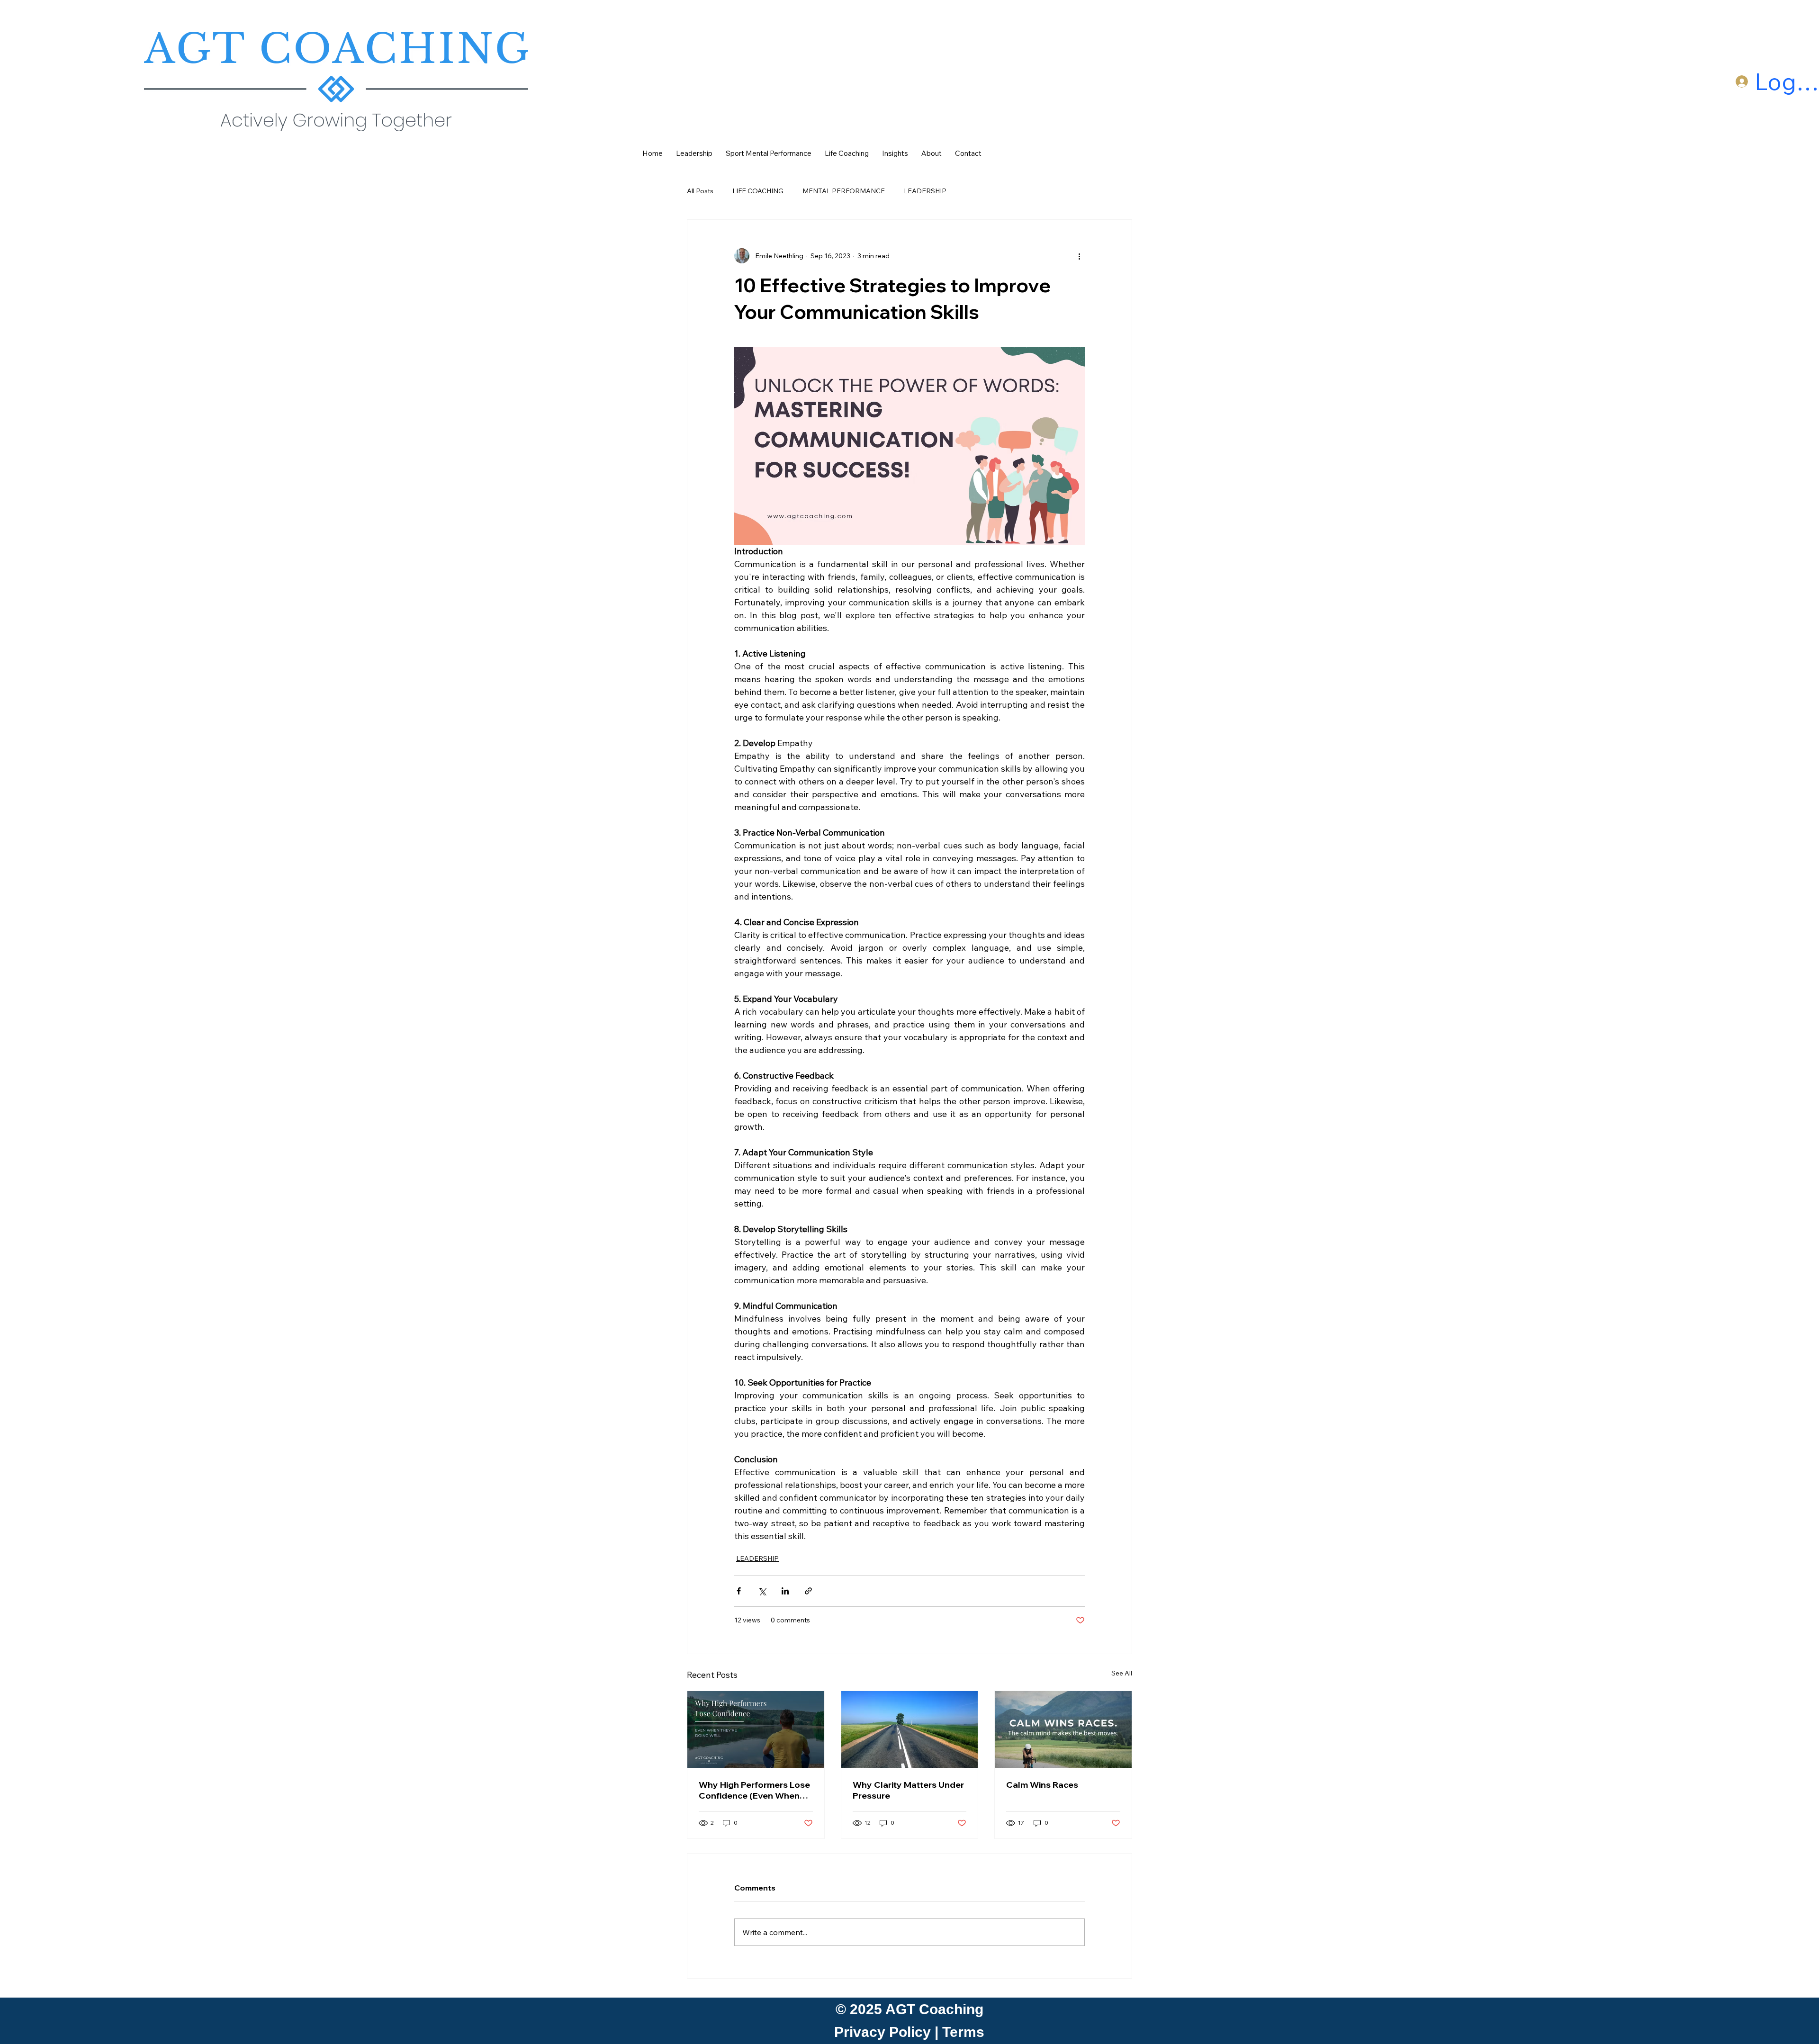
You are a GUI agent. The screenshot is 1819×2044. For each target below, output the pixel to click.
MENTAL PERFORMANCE (844, 191)
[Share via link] (808, 1591)
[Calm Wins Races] (1063, 1729)
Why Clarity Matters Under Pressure (908, 1790)
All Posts (700, 191)
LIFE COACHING (758, 191)
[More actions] (1079, 256)
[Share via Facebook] (739, 1591)
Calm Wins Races (1042, 1785)
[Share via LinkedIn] (785, 1591)
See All (1122, 1673)
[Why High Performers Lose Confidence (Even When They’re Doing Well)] (756, 1729)
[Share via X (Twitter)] (762, 1591)
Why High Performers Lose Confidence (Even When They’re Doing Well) (754, 1790)
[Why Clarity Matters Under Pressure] (910, 1729)
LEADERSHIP (925, 191)
